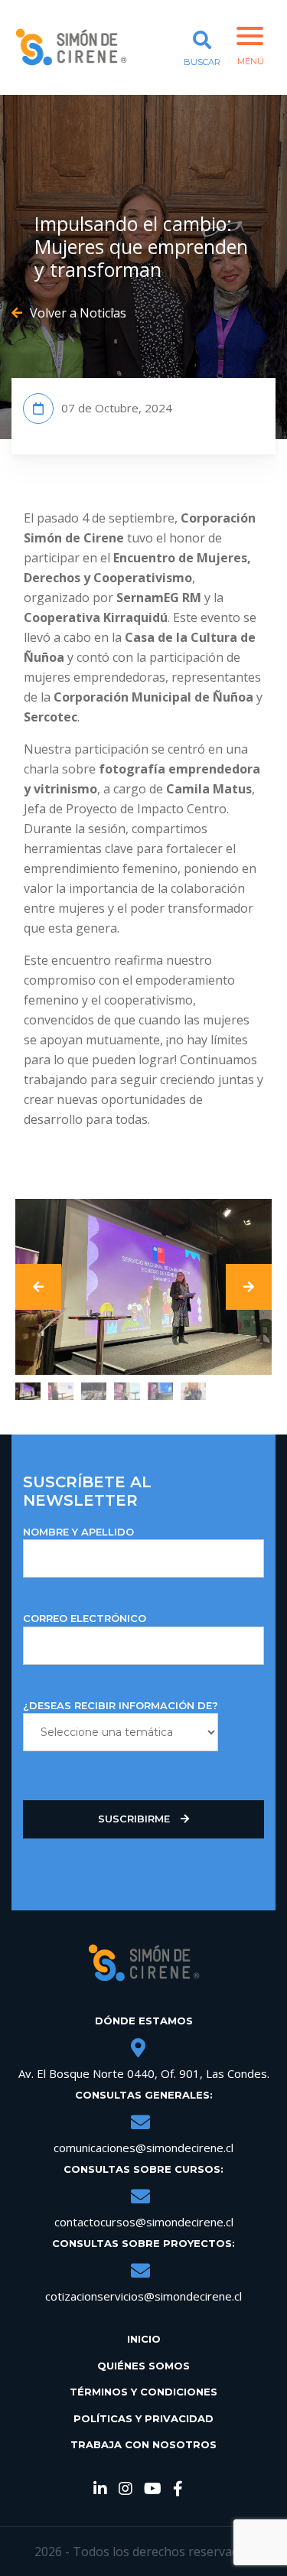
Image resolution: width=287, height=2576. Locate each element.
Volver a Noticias (78, 313)
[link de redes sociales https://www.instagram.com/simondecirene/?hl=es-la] (126, 2490)
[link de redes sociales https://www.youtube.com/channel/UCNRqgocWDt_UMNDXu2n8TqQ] (153, 2490)
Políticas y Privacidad (143, 2418)
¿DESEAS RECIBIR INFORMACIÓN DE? (121, 1705)
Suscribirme (135, 1819)
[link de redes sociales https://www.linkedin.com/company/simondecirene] (100, 2490)
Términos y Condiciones (143, 2392)
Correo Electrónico (85, 1618)
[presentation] (38, 1287)
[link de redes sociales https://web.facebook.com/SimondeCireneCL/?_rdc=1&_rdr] (178, 2490)
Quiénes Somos (143, 2366)
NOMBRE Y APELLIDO (78, 1532)
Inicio (144, 2339)
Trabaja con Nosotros (143, 2444)
